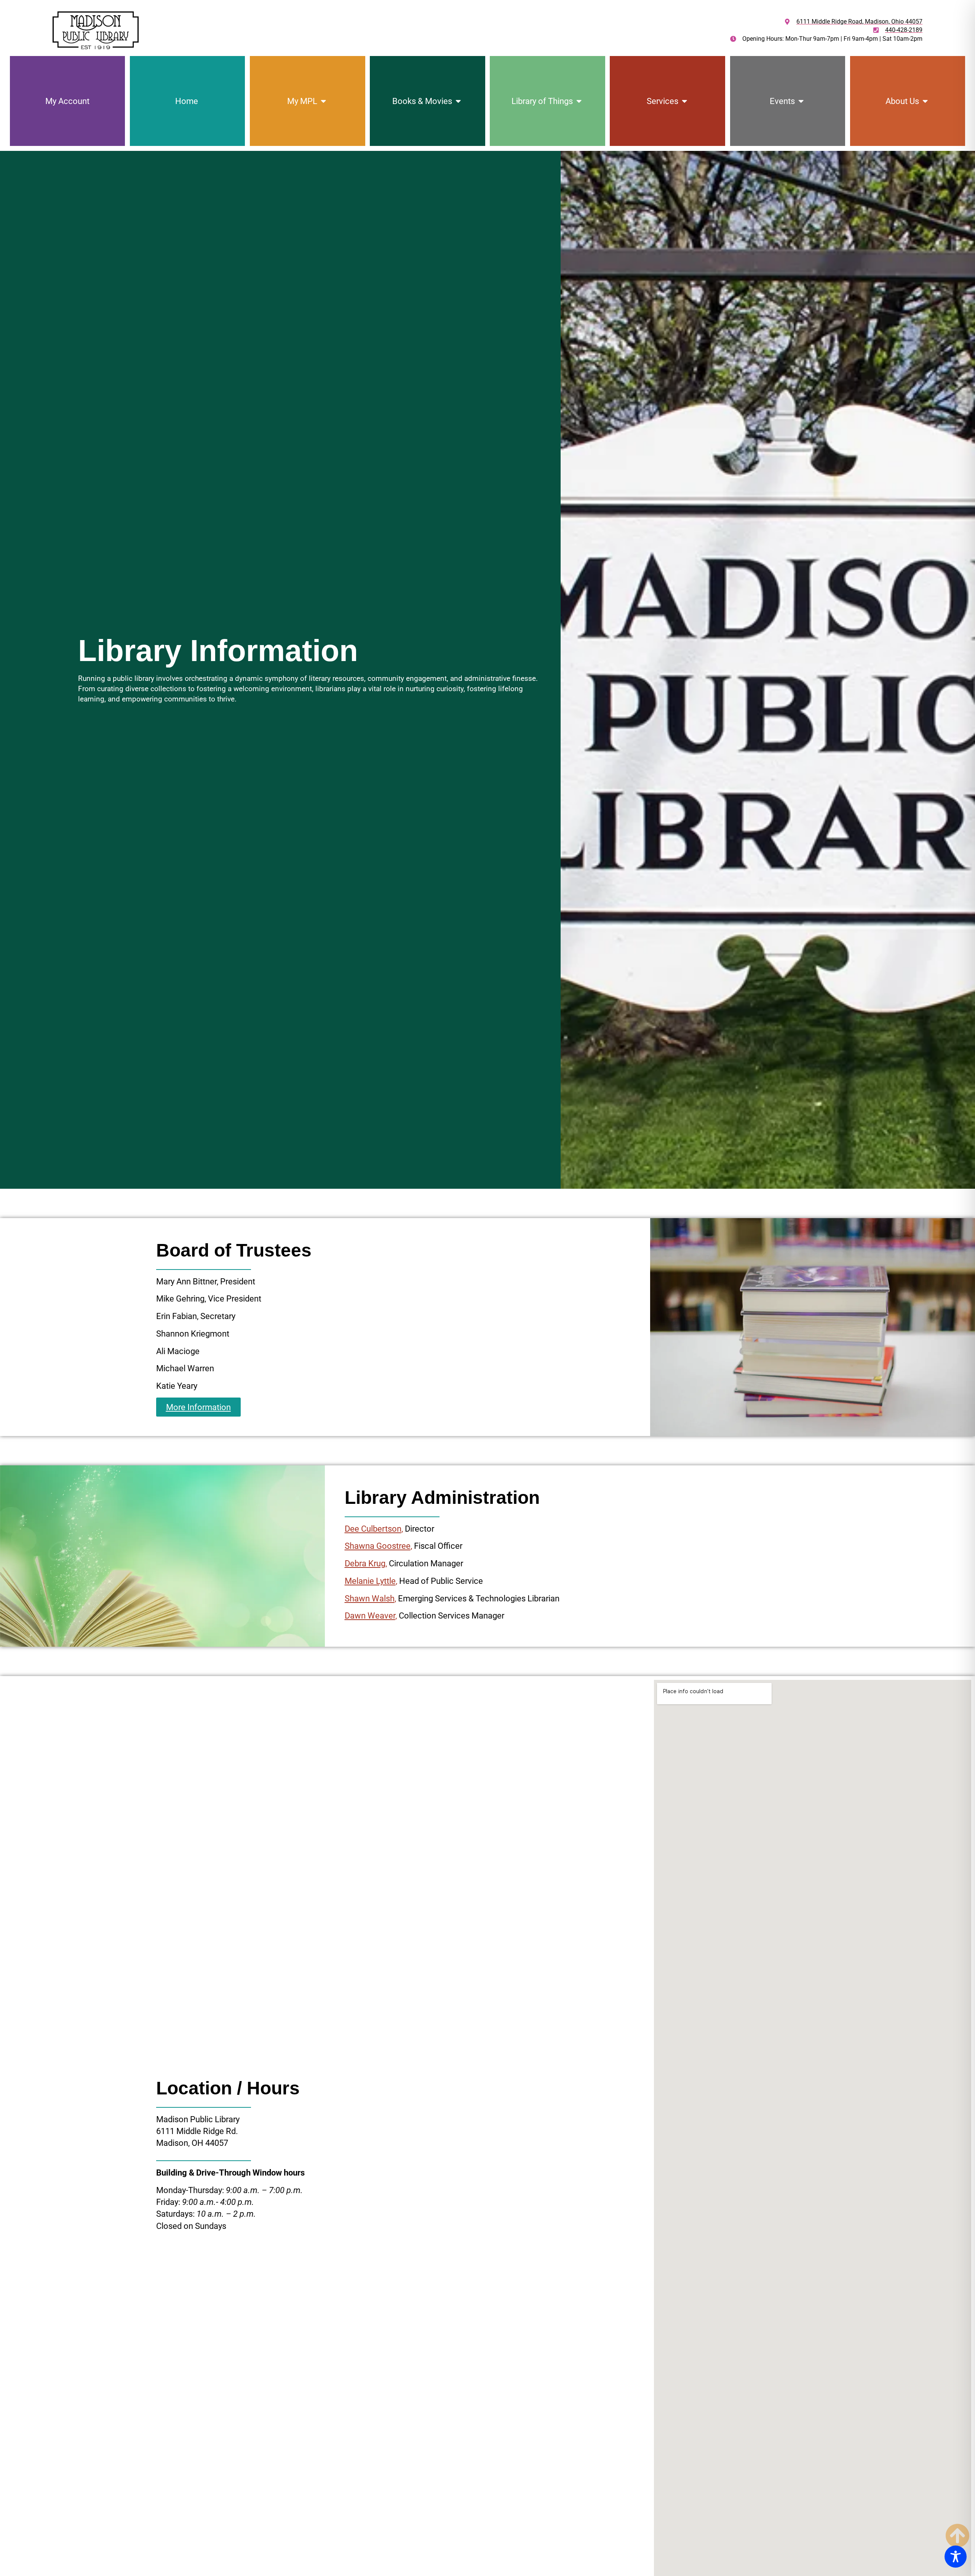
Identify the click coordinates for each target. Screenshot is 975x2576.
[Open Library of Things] (579, 101)
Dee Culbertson (373, 1529)
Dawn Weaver (370, 1615)
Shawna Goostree (378, 1546)
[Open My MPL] (323, 101)
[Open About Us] (925, 101)
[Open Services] (684, 101)
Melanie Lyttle (370, 1581)
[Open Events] (801, 101)
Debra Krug (365, 1563)
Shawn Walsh (370, 1598)
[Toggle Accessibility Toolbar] (956, 2557)
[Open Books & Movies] (458, 101)
